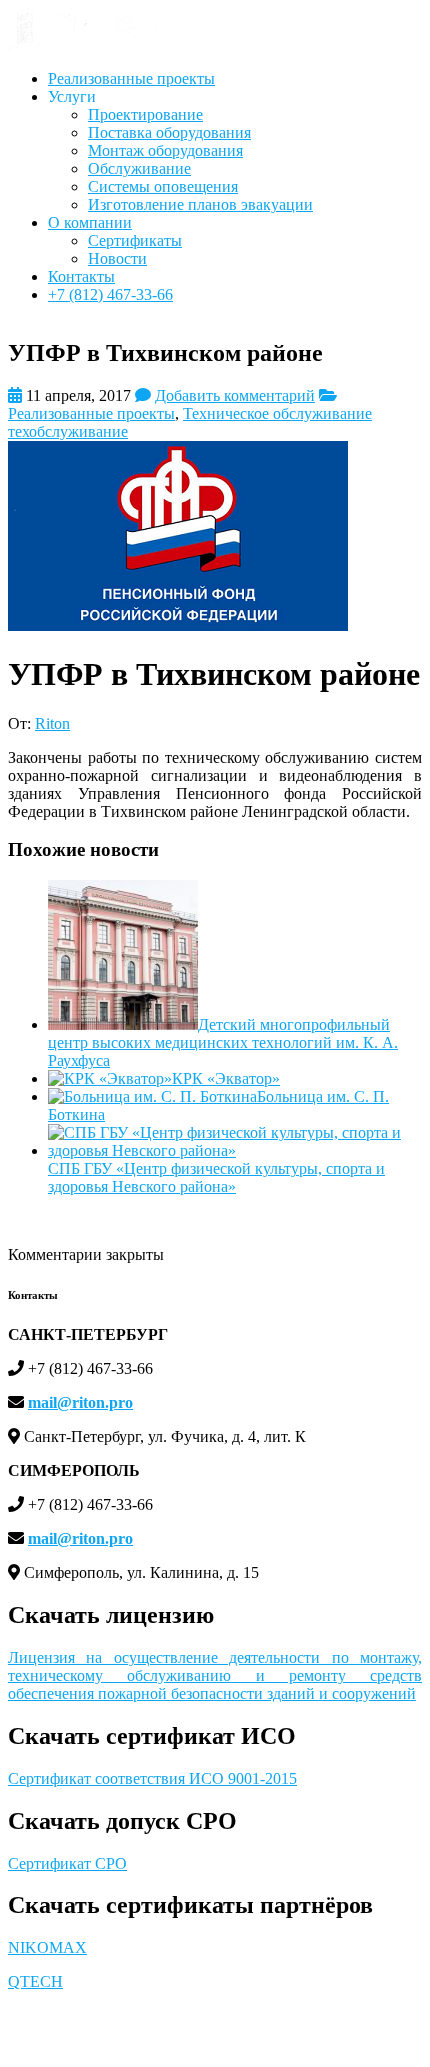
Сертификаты (135, 240)
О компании (90, 222)
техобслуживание (68, 431)
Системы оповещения (163, 186)
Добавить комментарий (235, 395)
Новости (117, 258)
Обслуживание (139, 168)
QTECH (35, 1981)
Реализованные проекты (131, 78)
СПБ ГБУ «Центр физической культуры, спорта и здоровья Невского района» (216, 1177)
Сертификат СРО (67, 1863)
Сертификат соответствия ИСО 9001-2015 (152, 1778)
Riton (52, 723)
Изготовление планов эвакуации (200, 204)
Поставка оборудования (169, 132)
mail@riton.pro (80, 1402)
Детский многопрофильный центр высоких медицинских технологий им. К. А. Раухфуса (223, 1042)
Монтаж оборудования (165, 150)
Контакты (81, 276)
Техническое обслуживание (277, 413)
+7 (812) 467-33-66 (110, 294)
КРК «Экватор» (226, 1078)
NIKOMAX (47, 1947)
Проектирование (145, 114)
